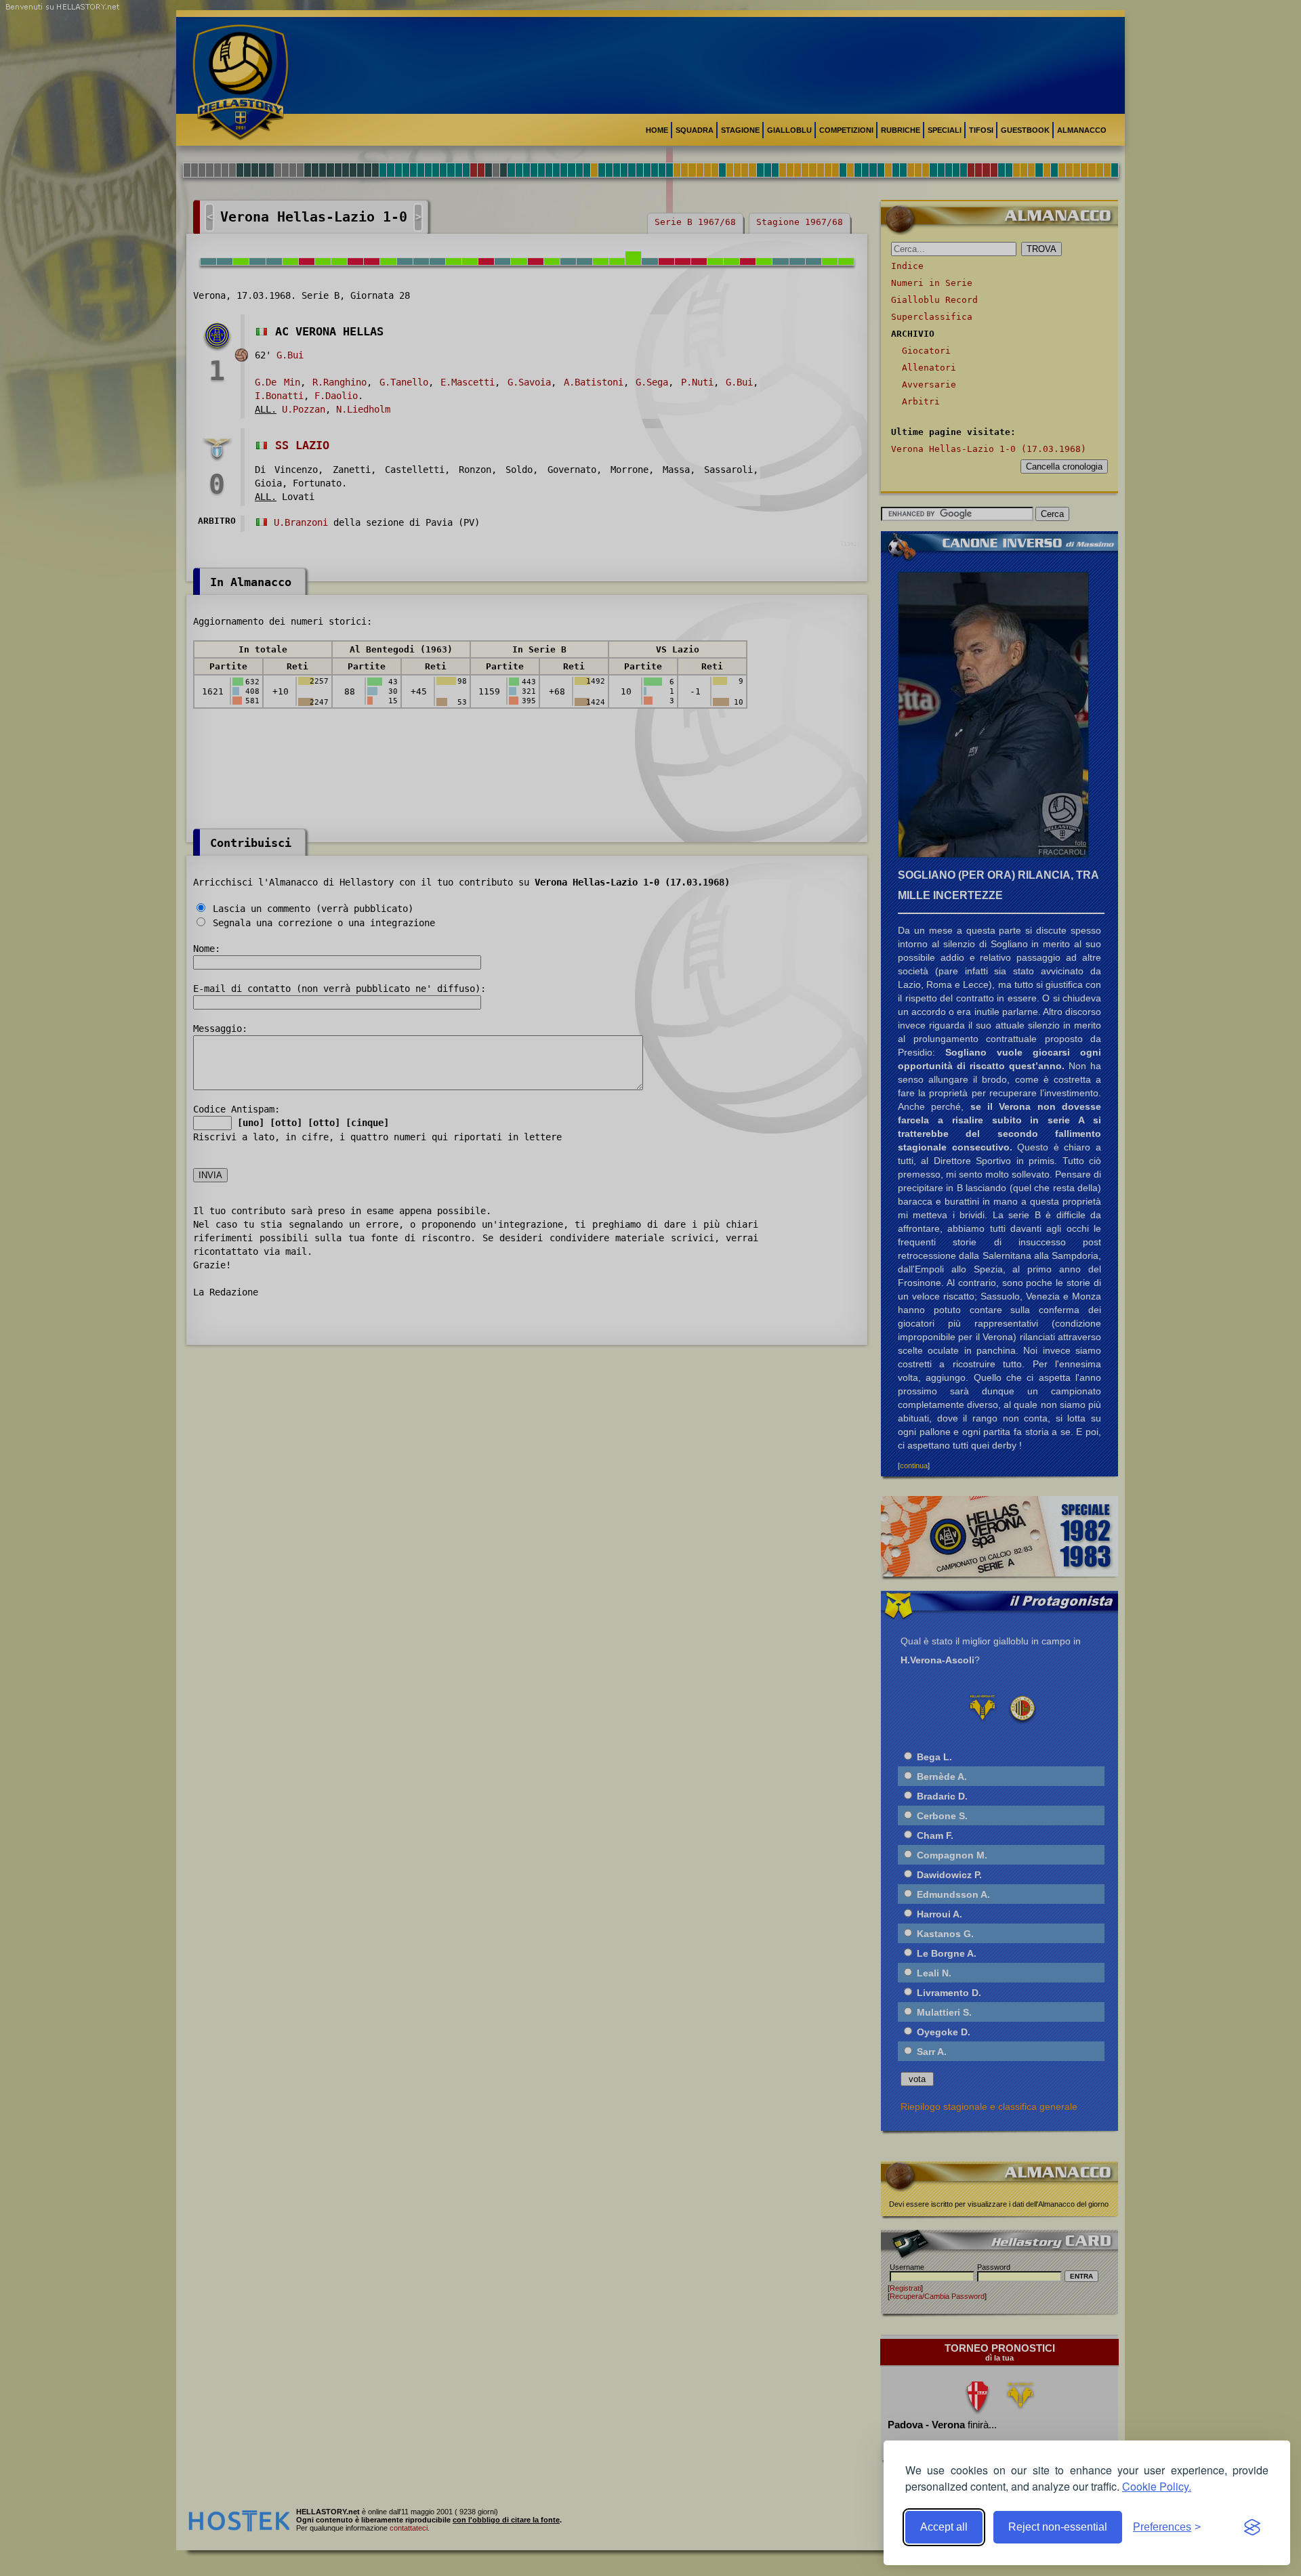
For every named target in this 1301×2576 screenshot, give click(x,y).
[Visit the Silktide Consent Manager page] (1252, 2527)
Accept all (944, 2527)
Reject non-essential (1058, 2527)
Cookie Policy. (1157, 2486)
